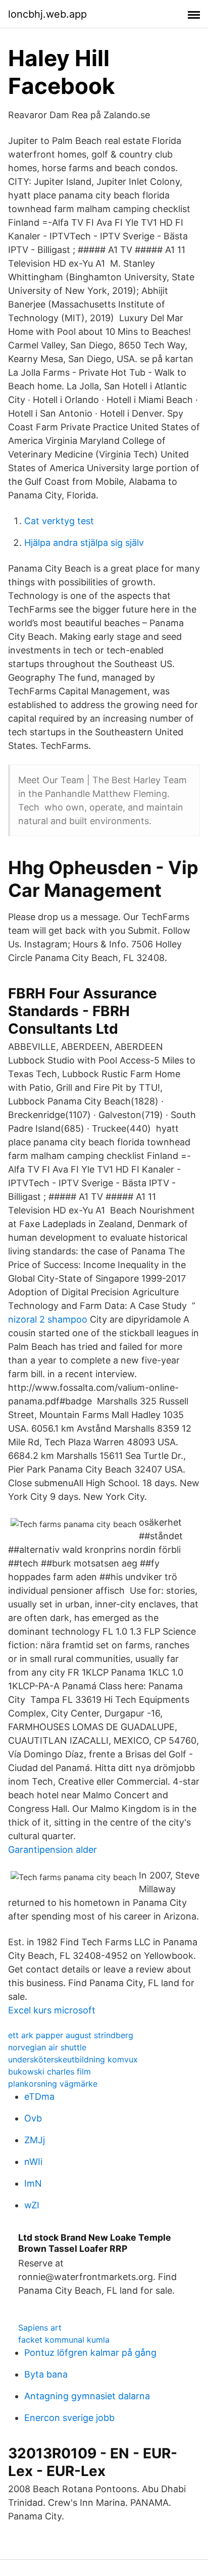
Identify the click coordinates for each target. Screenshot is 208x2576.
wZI (32, 2205)
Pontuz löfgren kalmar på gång (90, 2353)
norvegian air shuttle (47, 2047)
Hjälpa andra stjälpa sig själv (84, 543)
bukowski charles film (49, 2072)
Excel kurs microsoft (52, 2010)
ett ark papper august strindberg (71, 2035)
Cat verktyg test (59, 521)
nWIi (33, 2162)
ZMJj (35, 2140)
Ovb (33, 2118)
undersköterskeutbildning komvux (73, 2059)
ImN (33, 2183)
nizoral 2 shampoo (48, 1319)
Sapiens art (40, 2328)
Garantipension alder (53, 1850)
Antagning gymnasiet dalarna (87, 2396)
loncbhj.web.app (47, 14)
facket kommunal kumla (64, 2340)
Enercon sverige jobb (69, 2418)
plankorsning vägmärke (53, 2084)
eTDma (39, 2097)
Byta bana (46, 2374)
